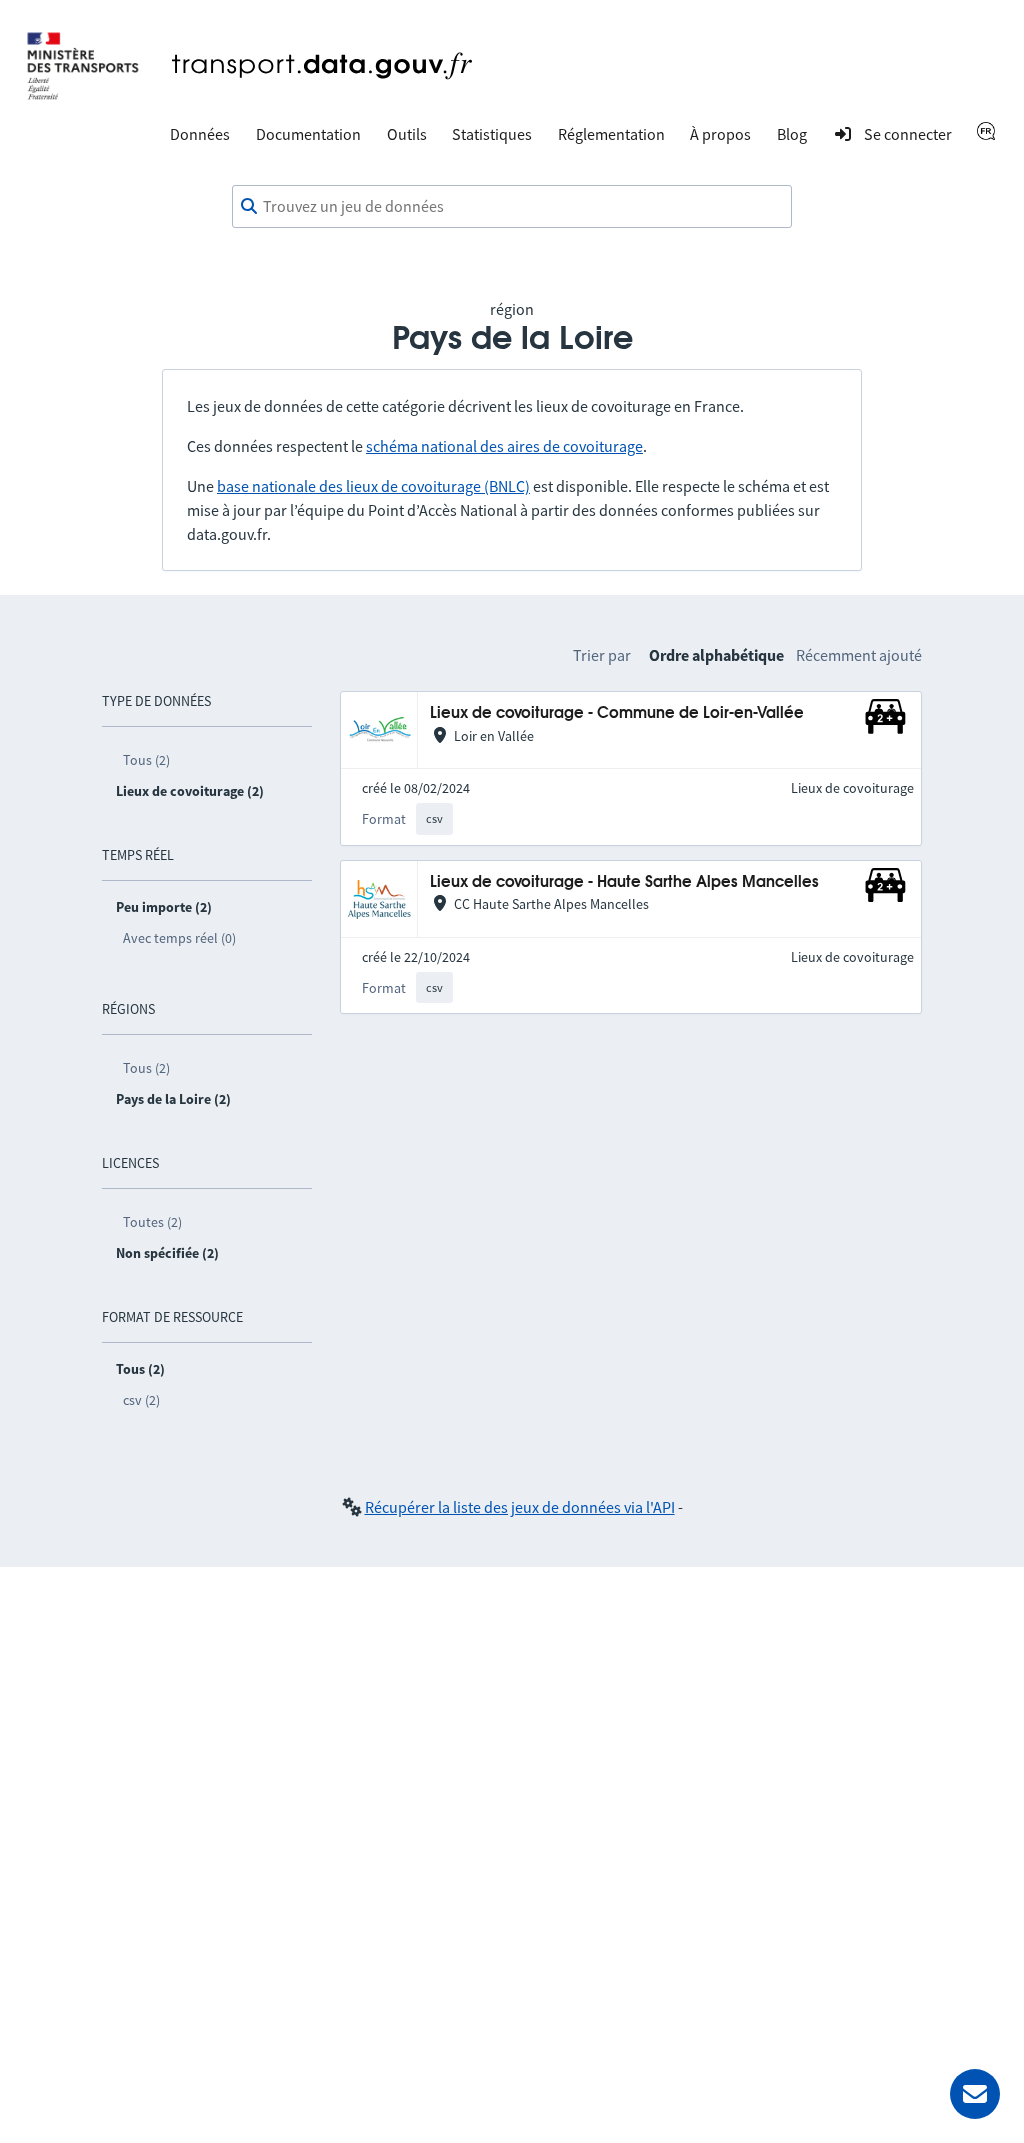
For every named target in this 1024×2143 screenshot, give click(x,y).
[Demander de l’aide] (975, 2094)
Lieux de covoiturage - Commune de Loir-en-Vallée (617, 713)
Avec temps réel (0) (179, 938)
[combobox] (512, 207)
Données (200, 134)
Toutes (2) (152, 1222)
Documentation (308, 134)
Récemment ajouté (859, 655)
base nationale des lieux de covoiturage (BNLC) (373, 486)
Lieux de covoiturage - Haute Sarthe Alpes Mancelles (624, 882)
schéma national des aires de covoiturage (504, 446)
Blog (792, 134)
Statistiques (492, 134)
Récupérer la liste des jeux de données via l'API (520, 1507)
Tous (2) (146, 760)
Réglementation (611, 134)
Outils (407, 134)
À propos (720, 134)
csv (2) (141, 1400)
